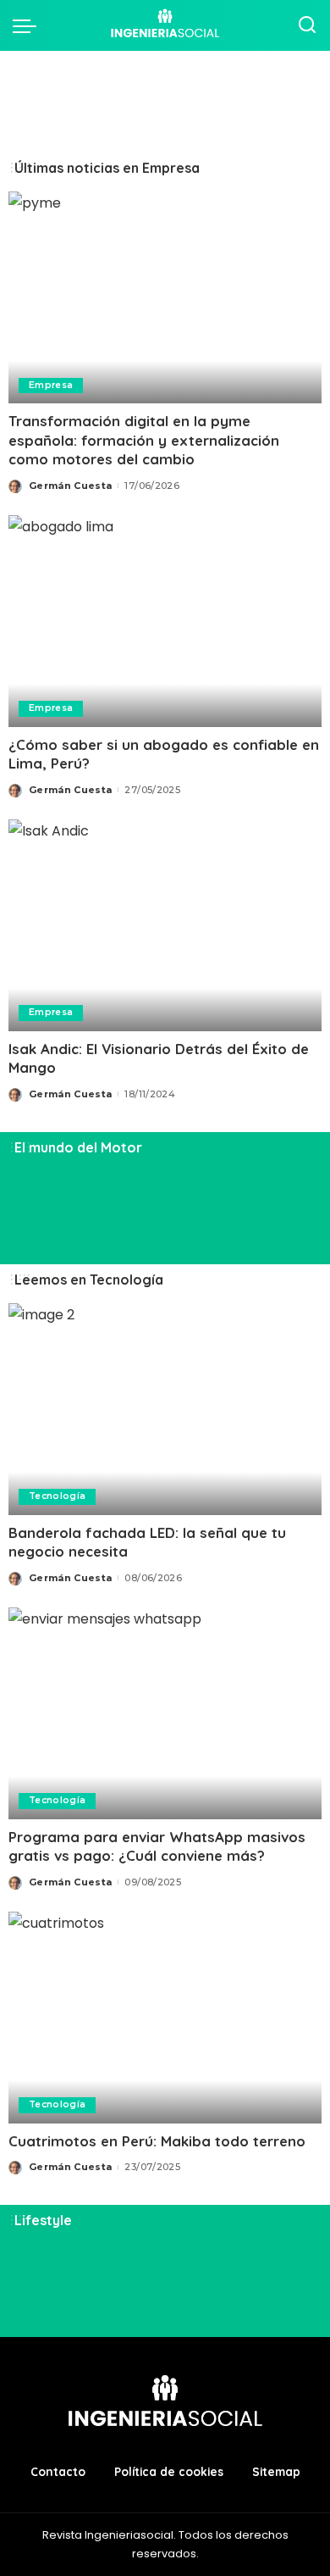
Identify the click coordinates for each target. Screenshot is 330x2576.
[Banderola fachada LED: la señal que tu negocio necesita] (165, 1409)
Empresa (51, 385)
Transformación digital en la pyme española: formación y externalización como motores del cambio (144, 440)
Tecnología (57, 1496)
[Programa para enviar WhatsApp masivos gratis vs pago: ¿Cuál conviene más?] (165, 1713)
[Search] (307, 25)
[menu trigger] (29, 25)
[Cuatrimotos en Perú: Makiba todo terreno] (165, 2018)
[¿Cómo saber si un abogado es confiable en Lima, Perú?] (165, 621)
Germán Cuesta (70, 486)
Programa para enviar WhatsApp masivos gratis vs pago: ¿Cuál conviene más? (157, 1846)
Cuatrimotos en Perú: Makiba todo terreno (157, 2141)
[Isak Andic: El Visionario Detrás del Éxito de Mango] (165, 925)
